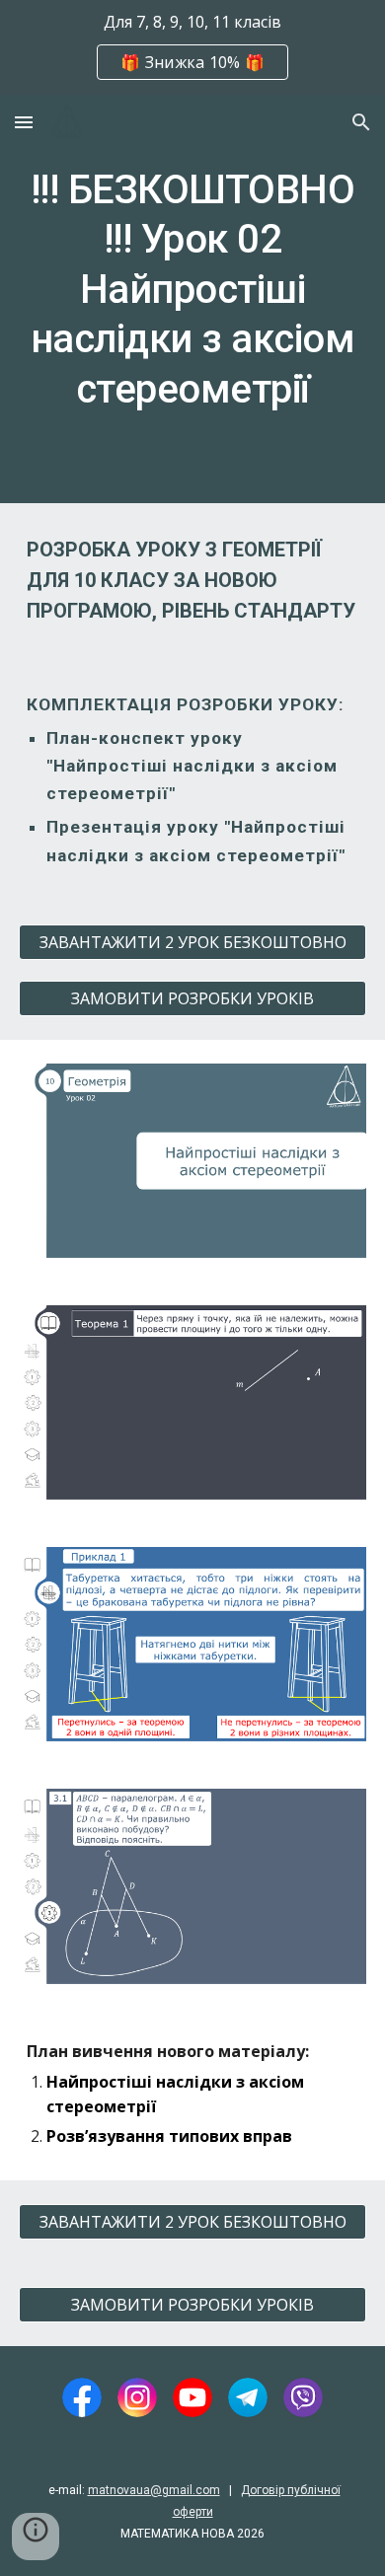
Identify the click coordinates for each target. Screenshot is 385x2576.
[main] (192, 299)
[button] (24, 122)
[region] (192, 47)
